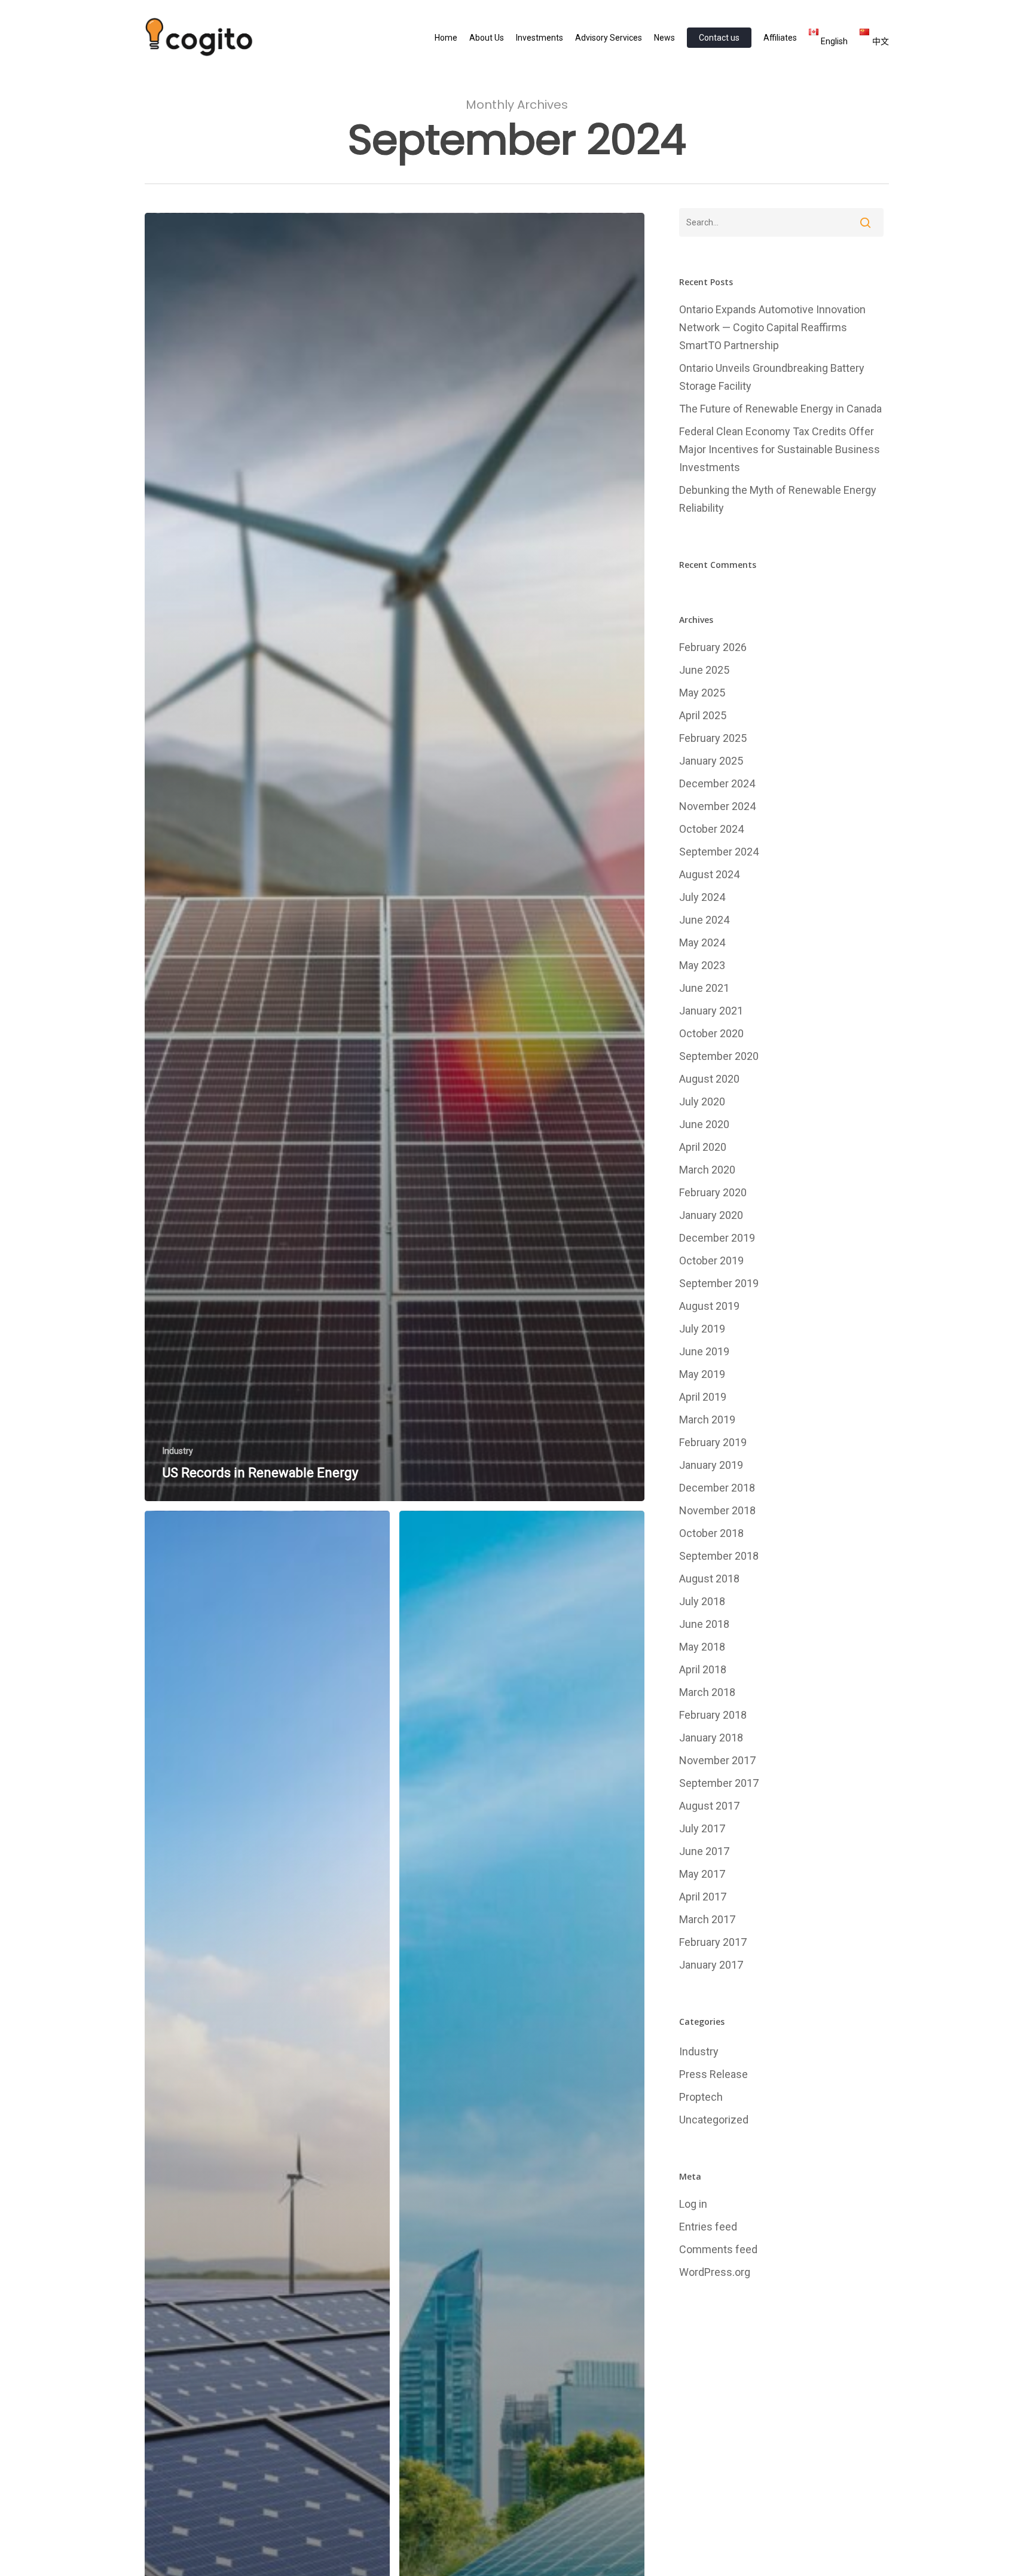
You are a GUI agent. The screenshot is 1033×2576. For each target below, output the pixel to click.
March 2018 (707, 1692)
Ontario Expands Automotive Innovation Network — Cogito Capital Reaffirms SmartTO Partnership (772, 327)
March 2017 (707, 1919)
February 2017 (713, 1942)
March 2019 (707, 1420)
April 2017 (703, 1897)
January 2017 (711, 1965)
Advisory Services (609, 38)
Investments (540, 38)
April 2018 (703, 1669)
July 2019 (702, 1329)
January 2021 (711, 1011)
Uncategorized (714, 2120)
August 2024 (709, 874)
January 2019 (711, 1465)
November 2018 (717, 1510)
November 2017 (717, 1760)
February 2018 (713, 1715)
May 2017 (702, 1874)
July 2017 (702, 1828)
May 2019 (702, 1374)
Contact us (719, 38)
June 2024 (704, 920)
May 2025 (702, 693)
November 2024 (717, 806)
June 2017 (704, 1851)
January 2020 (711, 1215)
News (664, 38)
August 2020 (709, 1079)
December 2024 (717, 783)
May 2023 (702, 965)
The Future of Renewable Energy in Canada (780, 409)
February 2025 (713, 738)
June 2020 (704, 1124)
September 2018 (719, 1556)
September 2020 (719, 1056)
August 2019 (709, 1306)
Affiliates (780, 38)
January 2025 (711, 761)
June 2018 (704, 1624)
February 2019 (713, 1442)
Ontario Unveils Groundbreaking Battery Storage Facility (772, 377)
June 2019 (704, 1351)
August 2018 (709, 1579)
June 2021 (704, 988)
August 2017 (709, 1806)
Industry (178, 1451)
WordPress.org (715, 2272)
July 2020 (702, 1101)
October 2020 (711, 1033)
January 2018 (711, 1738)
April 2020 (703, 1147)
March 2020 (707, 1170)
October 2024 (711, 829)
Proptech (701, 2097)
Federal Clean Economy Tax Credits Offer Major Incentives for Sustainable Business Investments (780, 449)
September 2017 (719, 1783)
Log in (693, 2204)
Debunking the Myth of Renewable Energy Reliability (778, 499)
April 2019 (703, 1397)
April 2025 (703, 715)
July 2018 (702, 1601)
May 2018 (702, 1647)
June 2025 (704, 670)
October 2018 (711, 1533)
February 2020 (713, 1192)
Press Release (713, 2074)
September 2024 (719, 852)
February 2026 (713, 647)
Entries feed (708, 2227)
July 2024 (702, 897)
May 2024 (702, 942)
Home (446, 38)
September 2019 (719, 1283)
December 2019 (717, 1238)
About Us (487, 38)
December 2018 (717, 1488)
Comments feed (718, 2249)
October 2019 (711, 1261)
